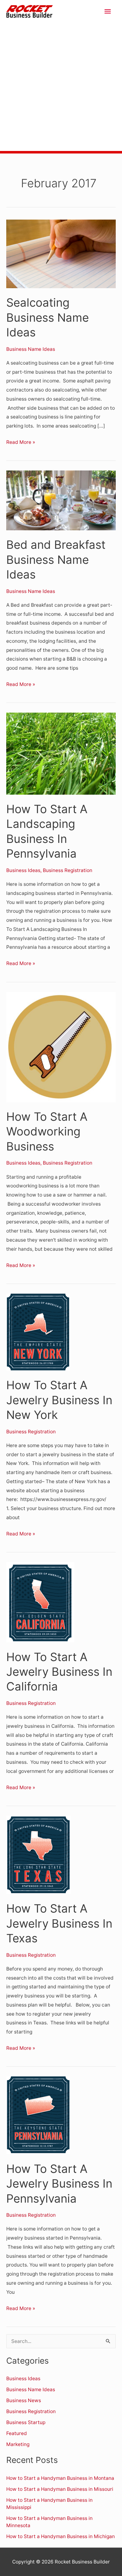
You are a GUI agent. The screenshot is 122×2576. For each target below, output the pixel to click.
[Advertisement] (61, 87)
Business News (24, 2400)
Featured (17, 2433)
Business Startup (26, 2422)
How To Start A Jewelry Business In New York (59, 1400)
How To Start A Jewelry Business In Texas (59, 1923)
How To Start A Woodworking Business (47, 1132)
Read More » (21, 441)
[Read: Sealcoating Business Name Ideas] (61, 254)
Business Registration (68, 870)
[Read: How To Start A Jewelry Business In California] (40, 1602)
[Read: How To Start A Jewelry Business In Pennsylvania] (38, 2115)
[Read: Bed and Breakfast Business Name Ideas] (61, 500)
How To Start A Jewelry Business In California (59, 1672)
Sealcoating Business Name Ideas (48, 317)
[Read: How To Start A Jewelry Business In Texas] (38, 1854)
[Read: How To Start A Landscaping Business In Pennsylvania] (61, 753)
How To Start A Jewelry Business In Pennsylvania (59, 2184)
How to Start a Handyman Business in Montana (60, 2478)
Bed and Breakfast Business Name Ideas (56, 560)
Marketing (18, 2444)
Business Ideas (23, 870)
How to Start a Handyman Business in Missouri (60, 2489)
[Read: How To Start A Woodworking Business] (61, 1047)
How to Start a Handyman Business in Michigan (61, 2536)
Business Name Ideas (31, 349)
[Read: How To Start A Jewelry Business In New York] (38, 1332)
